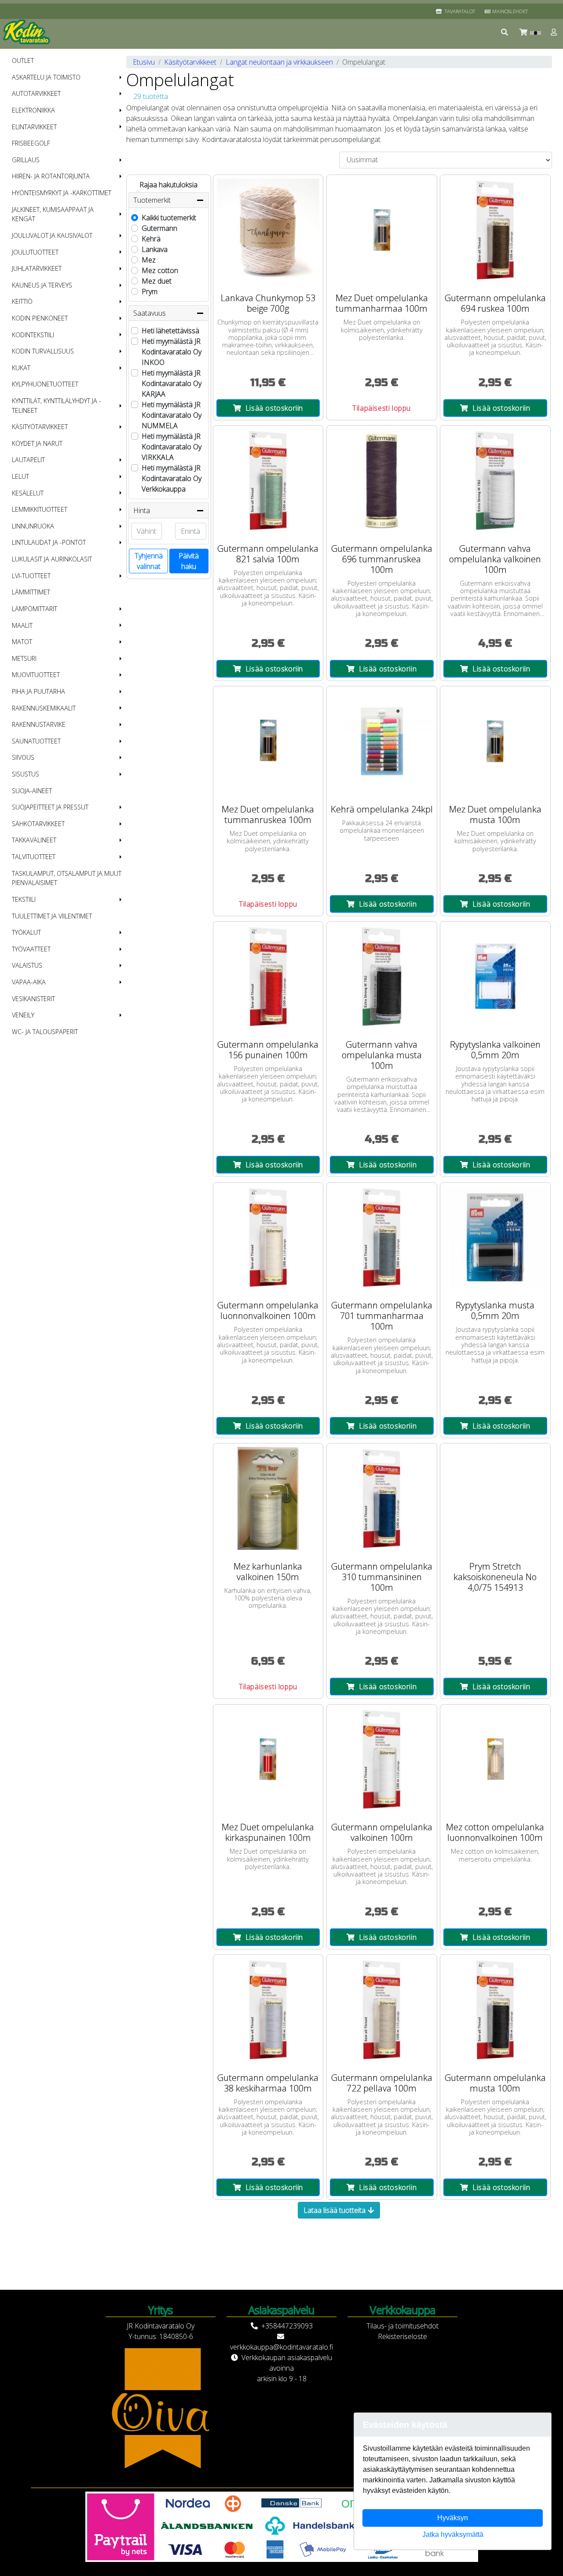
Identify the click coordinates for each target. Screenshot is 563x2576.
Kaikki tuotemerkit (169, 218)
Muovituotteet (36, 675)
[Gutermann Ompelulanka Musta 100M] (495, 2010)
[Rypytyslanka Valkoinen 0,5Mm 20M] (495, 976)
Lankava (155, 249)
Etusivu (144, 62)
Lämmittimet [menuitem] (31, 592)
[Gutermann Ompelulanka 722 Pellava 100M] (382, 2010)
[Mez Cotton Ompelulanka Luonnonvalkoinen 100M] (495, 1760)
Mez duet (157, 281)
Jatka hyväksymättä (453, 2534)
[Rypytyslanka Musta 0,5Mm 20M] (495, 1238)
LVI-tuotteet (31, 576)
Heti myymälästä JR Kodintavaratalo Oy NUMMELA (172, 415)
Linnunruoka (33, 526)
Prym (150, 291)
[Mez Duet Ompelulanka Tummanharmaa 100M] (382, 230)
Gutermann (159, 228)
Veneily (23, 1015)
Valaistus (27, 965)
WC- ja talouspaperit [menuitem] (45, 1032)
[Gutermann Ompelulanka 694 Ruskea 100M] (495, 230)
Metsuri (24, 658)
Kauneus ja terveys (42, 285)
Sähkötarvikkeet (38, 824)
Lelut (20, 476)
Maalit (22, 625)
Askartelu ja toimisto (46, 77)
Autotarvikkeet (36, 93)
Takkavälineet (34, 840)
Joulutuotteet (35, 252)
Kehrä (151, 239)
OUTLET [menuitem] (23, 60)
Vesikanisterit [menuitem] (33, 999)
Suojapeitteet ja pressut (50, 807)
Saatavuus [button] (150, 313)
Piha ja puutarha (38, 691)
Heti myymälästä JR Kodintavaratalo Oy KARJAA (172, 383)
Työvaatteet (31, 949)
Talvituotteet (34, 857)
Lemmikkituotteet (40, 509)
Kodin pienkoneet (40, 318)
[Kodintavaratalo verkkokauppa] (27, 32)
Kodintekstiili (33, 335)
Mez (149, 260)
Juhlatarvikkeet (37, 268)
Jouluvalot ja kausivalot (52, 235)
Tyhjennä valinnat (149, 561)
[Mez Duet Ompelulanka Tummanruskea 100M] (268, 741)
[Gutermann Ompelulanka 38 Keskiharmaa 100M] (268, 2010)
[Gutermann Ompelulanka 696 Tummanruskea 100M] (382, 481)
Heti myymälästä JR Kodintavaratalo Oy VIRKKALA (172, 447)
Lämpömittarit (35, 609)
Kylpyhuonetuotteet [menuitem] (45, 384)
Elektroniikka (33, 110)
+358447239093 (287, 2326)
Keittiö (22, 301)
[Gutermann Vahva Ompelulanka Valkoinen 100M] (495, 481)
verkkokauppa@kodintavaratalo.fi (281, 2347)
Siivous (23, 757)
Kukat (21, 368)
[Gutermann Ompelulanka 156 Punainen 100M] (268, 976)
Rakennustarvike (39, 724)
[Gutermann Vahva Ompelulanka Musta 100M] (382, 976)
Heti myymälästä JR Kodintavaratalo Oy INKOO (172, 352)
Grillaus (26, 160)
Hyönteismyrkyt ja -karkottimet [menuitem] (62, 193)
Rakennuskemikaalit (44, 708)
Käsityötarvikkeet (40, 427)
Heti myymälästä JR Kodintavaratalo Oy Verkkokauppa (172, 478)
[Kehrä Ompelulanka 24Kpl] (382, 741)
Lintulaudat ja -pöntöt (49, 542)
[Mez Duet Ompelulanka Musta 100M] (495, 741)
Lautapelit (28, 460)
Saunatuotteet (36, 741)
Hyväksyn (453, 2518)
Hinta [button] (142, 510)
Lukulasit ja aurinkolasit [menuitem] (52, 559)
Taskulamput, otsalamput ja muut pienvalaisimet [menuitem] (67, 878)
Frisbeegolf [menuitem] (31, 143)
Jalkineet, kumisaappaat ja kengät (53, 214)
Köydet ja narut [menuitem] (37, 443)
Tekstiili (24, 899)
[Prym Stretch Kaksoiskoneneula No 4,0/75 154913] (495, 1498)
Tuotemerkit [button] (152, 200)
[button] (505, 32)
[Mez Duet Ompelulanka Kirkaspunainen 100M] (268, 1760)
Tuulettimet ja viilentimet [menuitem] (52, 916)
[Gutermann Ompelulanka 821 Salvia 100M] (268, 481)
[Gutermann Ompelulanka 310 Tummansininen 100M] (382, 1498)
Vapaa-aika (29, 982)
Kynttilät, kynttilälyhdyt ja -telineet (57, 406)
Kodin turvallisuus (43, 351)
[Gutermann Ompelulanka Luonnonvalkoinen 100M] (268, 1238)
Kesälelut (28, 493)
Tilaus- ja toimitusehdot (402, 2326)
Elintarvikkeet (34, 127)
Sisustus (26, 774)
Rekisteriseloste (402, 2336)
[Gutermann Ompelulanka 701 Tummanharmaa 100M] (382, 1238)
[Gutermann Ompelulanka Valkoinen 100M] (382, 1760)
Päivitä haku (189, 561)
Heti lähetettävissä (170, 331)
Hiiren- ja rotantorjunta (51, 176)
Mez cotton (160, 270)
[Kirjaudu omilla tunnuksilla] (554, 32)
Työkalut (26, 932)
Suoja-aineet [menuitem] (32, 791)
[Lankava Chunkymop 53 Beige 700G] (268, 230)
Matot (22, 642)
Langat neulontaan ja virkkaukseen (279, 62)
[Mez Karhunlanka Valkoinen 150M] (268, 1498)
